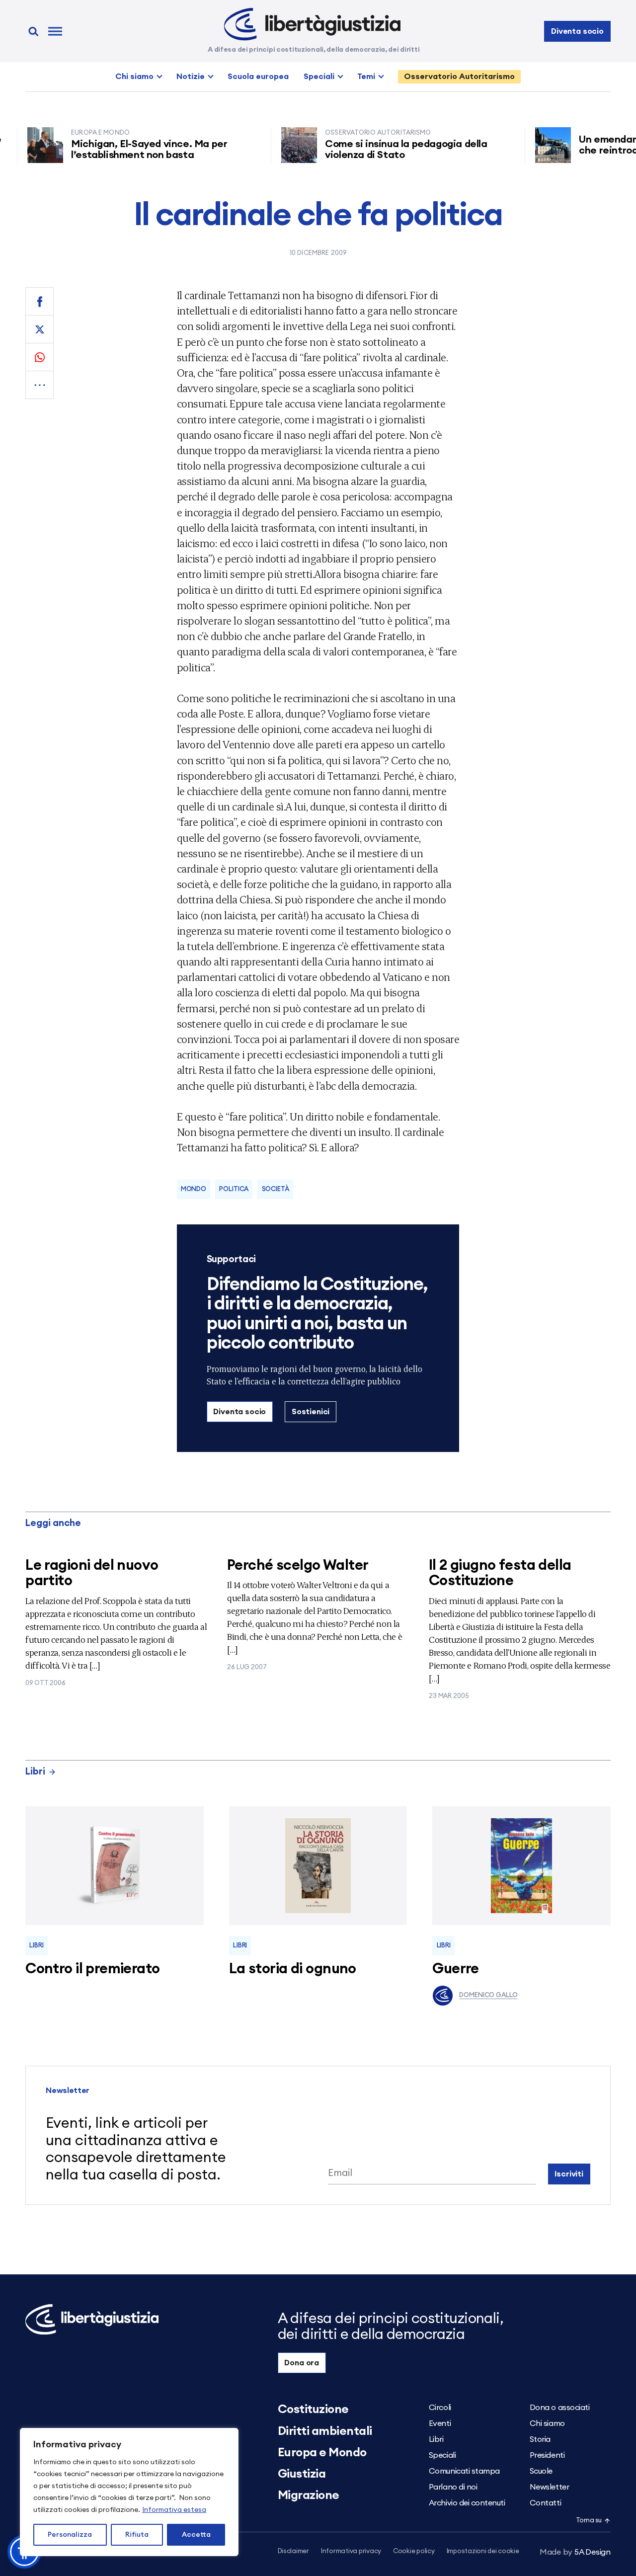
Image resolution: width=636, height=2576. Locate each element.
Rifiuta (137, 2535)
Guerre (456, 1969)
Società (276, 1189)
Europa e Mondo (322, 2453)
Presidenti (547, 2455)
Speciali (319, 77)
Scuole (541, 2471)
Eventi (440, 2423)
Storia (540, 2439)
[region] (129, 2492)
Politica (234, 1189)
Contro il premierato (92, 1969)
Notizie (191, 77)
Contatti (545, 2503)
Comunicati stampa (464, 2471)
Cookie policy (414, 2551)
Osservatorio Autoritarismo (459, 77)
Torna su (589, 2521)
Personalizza (70, 2535)
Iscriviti (569, 2174)
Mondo (194, 1189)
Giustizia (302, 2474)
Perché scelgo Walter (298, 1566)
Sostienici (311, 1412)
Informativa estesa (174, 2510)
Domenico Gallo (488, 1995)
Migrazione (309, 2495)
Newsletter (549, 2487)
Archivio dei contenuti (467, 2503)
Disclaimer (293, 2551)
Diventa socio (577, 31)
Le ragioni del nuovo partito (92, 1573)
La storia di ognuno (293, 1969)
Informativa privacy (351, 2551)
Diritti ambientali (325, 2431)
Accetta (196, 2535)
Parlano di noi (453, 2487)
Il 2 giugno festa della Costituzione (500, 1573)
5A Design (575, 2552)
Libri (35, 1772)
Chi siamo (134, 77)
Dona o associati (559, 2408)
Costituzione (313, 2410)
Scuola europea (258, 77)
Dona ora (302, 2363)
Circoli (440, 2408)
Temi (366, 77)
